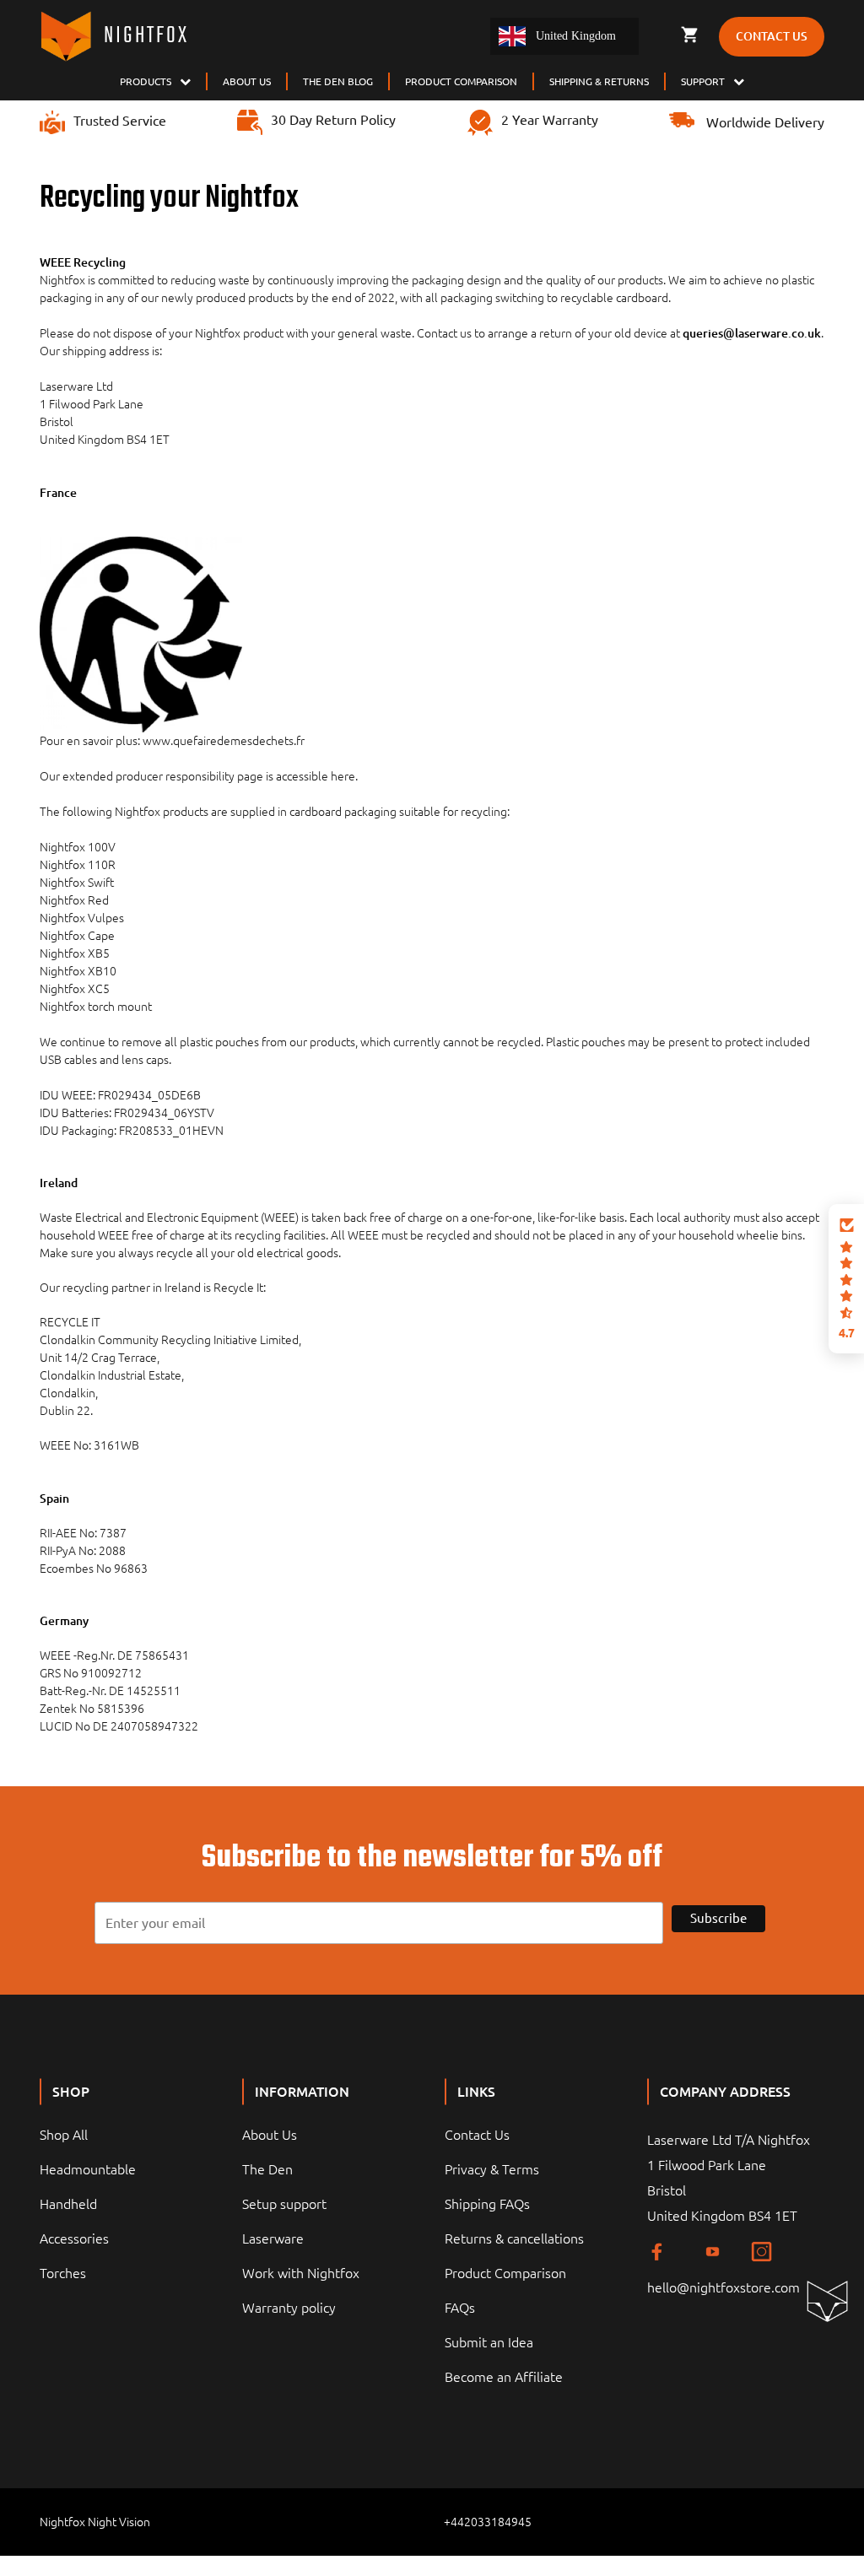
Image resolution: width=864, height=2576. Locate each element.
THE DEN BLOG (338, 81)
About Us (270, 2135)
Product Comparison (505, 2273)
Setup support (284, 2204)
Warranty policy (289, 2308)
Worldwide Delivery (764, 122)
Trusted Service (120, 121)
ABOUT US (247, 81)
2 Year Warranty (550, 120)
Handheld (68, 2204)
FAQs (460, 2308)
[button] (846, 1279)
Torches (63, 2273)
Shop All (64, 2135)
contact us (772, 36)
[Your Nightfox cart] (689, 35)
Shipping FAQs (487, 2204)
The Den (267, 2169)
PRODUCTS (146, 81)
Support (703, 81)
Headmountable (88, 2169)
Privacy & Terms (492, 2169)
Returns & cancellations (514, 2238)
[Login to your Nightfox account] (660, 35)
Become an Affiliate (504, 2377)
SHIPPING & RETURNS (599, 81)
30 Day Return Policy (333, 120)
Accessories (74, 2238)
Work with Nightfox (301, 2273)
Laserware (273, 2238)
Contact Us (477, 2135)
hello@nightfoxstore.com (724, 2287)
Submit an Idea (489, 2342)
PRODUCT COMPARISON (461, 81)
